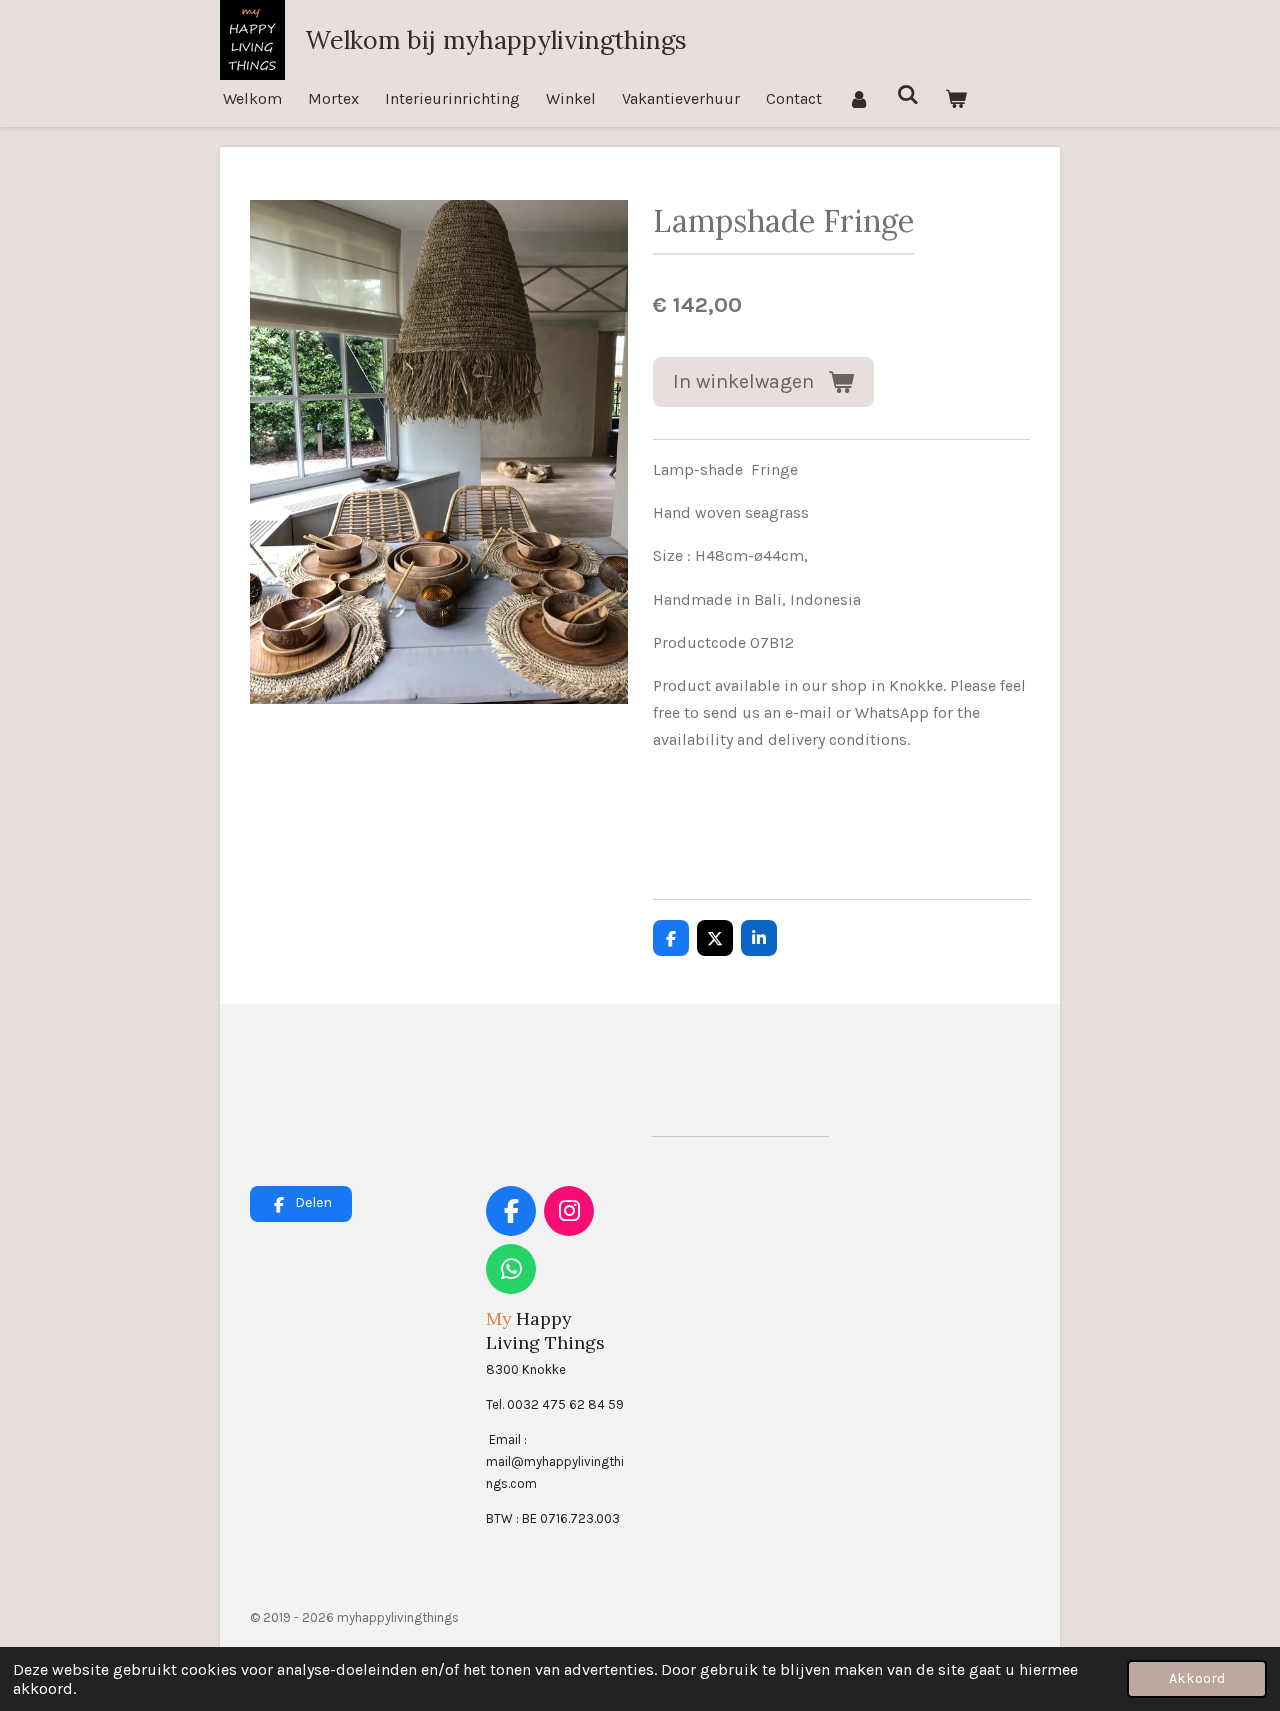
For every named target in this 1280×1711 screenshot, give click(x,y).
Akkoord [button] (1197, 1678)
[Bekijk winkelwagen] (956, 98)
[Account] (859, 98)
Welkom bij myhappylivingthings (496, 40)
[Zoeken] (907, 94)
